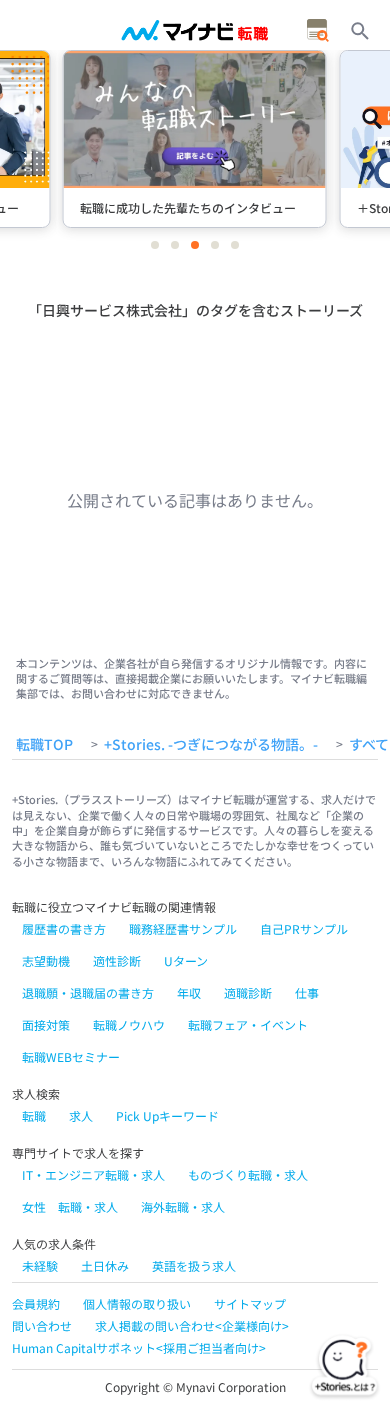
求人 (81, 1115)
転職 (34, 1115)
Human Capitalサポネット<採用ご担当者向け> (139, 1347)
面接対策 (46, 1024)
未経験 (40, 1265)
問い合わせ (42, 1325)
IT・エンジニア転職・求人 (93, 1174)
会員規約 (36, 1303)
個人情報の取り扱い (137, 1303)
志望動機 (46, 960)
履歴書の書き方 (64, 928)
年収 (189, 992)
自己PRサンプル (304, 928)
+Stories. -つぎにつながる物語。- (211, 745)
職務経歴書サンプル (183, 928)
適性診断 (117, 960)
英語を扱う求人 (194, 1265)
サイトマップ (250, 1303)
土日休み (105, 1265)
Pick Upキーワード (167, 1115)
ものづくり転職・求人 (248, 1174)
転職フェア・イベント (248, 1024)
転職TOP (44, 745)
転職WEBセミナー (71, 1056)
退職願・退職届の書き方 (88, 992)
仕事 (307, 992)
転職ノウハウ (129, 1024)
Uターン (186, 960)
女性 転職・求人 (70, 1206)
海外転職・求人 (183, 1206)
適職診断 (248, 992)
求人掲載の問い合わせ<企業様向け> (192, 1325)
